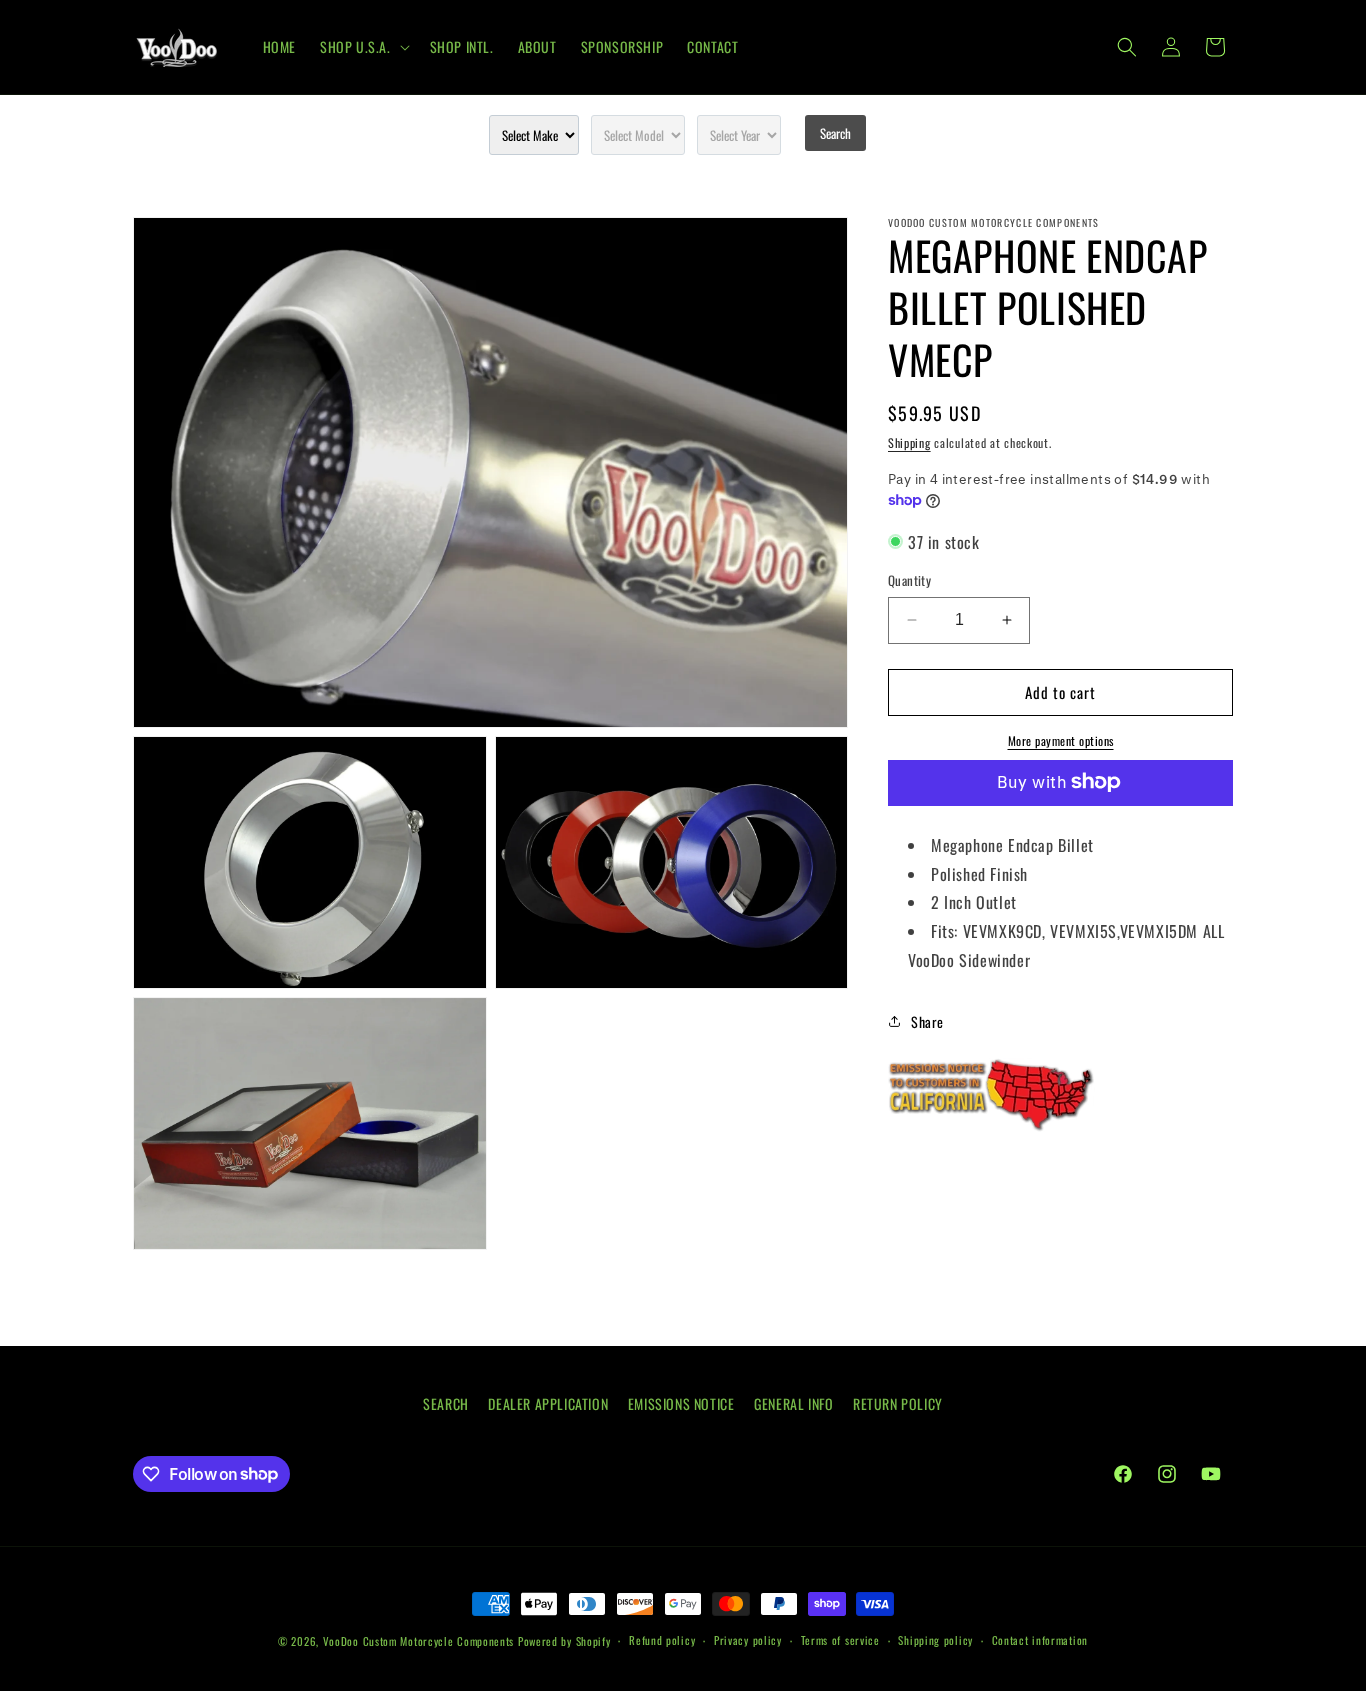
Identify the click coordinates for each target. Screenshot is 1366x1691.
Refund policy (662, 1640)
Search (835, 133)
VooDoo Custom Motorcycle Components (419, 1641)
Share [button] (927, 1021)
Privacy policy (748, 1640)
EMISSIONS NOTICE (681, 1403)
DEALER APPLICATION (548, 1403)
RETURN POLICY (898, 1403)
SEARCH (446, 1403)
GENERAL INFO (793, 1403)
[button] (363, 47)
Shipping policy (935, 1640)
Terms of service (840, 1640)
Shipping (909, 442)
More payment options (1061, 739)
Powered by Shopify (564, 1641)
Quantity (909, 580)
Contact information (1040, 1640)
